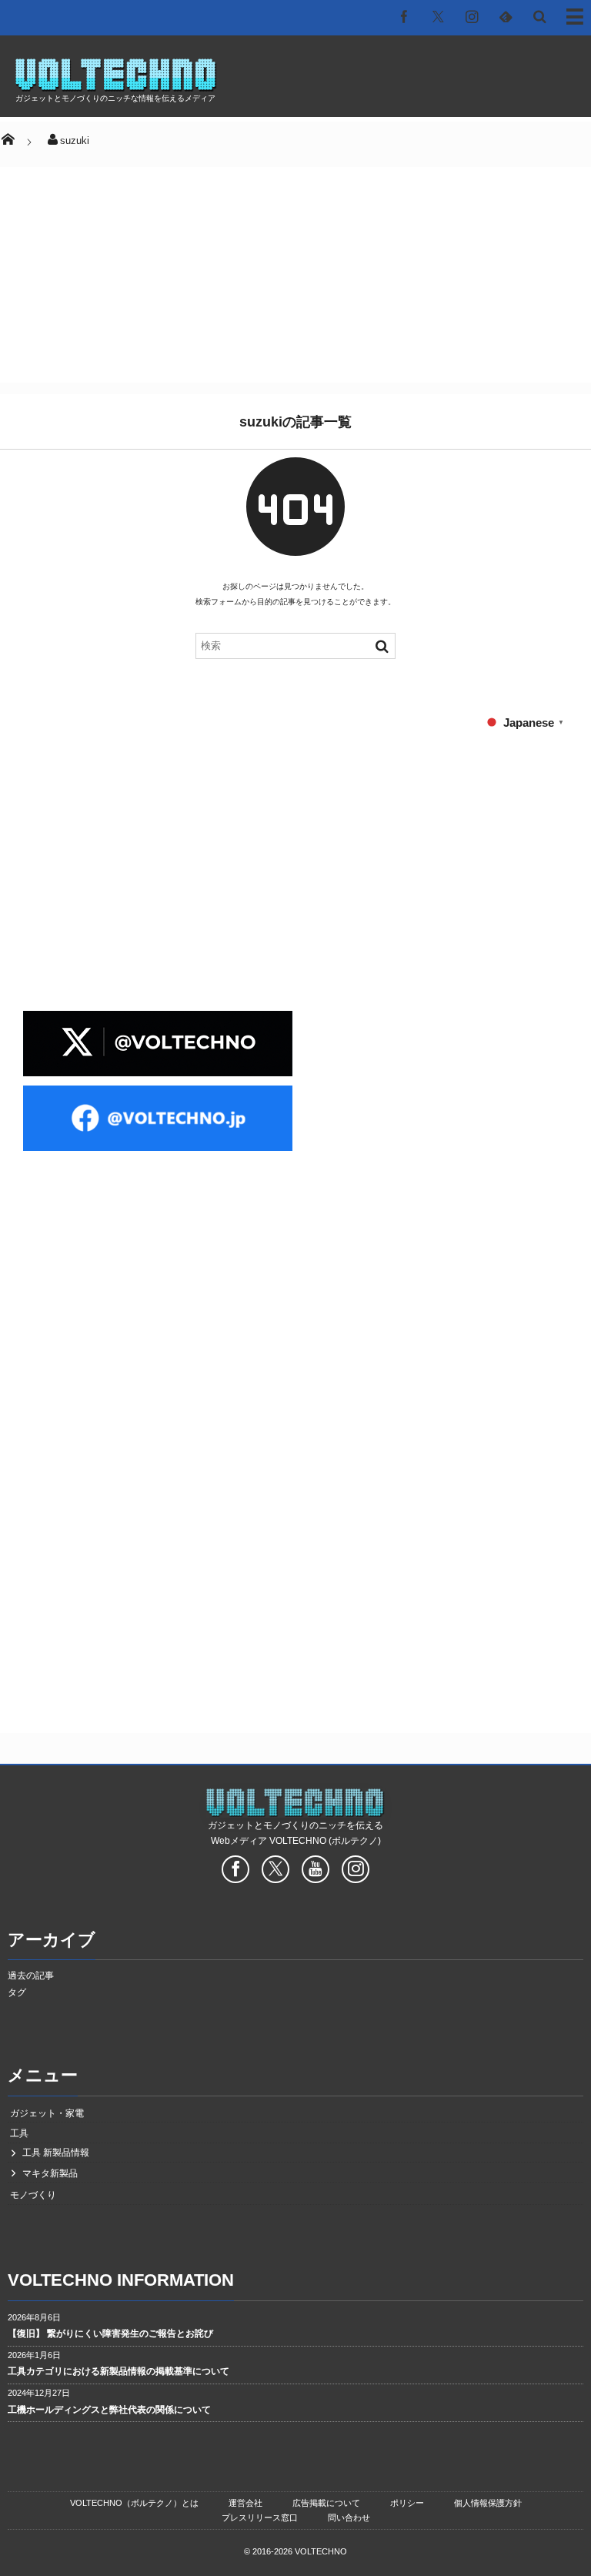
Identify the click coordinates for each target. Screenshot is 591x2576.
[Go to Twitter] (275, 1872)
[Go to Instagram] (356, 1872)
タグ (17, 1992)
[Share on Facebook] (404, 16)
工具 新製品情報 (56, 2153)
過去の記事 (31, 1975)
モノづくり (33, 2195)
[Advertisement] (339, 82)
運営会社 (245, 2503)
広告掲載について (326, 2503)
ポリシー (407, 2503)
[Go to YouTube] (316, 1872)
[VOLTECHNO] (116, 87)
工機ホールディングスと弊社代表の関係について (109, 2410)
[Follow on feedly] (506, 16)
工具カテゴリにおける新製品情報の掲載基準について (119, 2371)
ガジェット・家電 (47, 2113)
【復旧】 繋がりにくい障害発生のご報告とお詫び (110, 2333)
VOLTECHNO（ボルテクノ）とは (134, 2503)
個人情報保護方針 (488, 2503)
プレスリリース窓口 (260, 2517)
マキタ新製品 (50, 2173)
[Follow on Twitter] (438, 16)
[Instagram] (472, 16)
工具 (19, 2133)
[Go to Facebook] (235, 1872)
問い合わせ (349, 2517)
